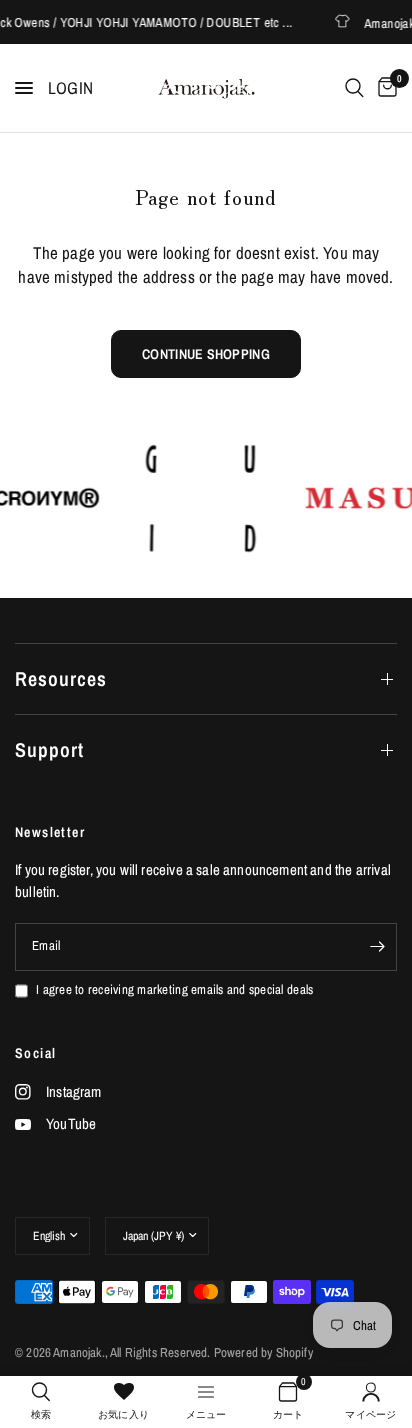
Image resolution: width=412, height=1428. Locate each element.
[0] (384, 88)
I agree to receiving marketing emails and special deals (174, 989)
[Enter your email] (377, 947)
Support (49, 749)
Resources (61, 678)
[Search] (354, 88)
